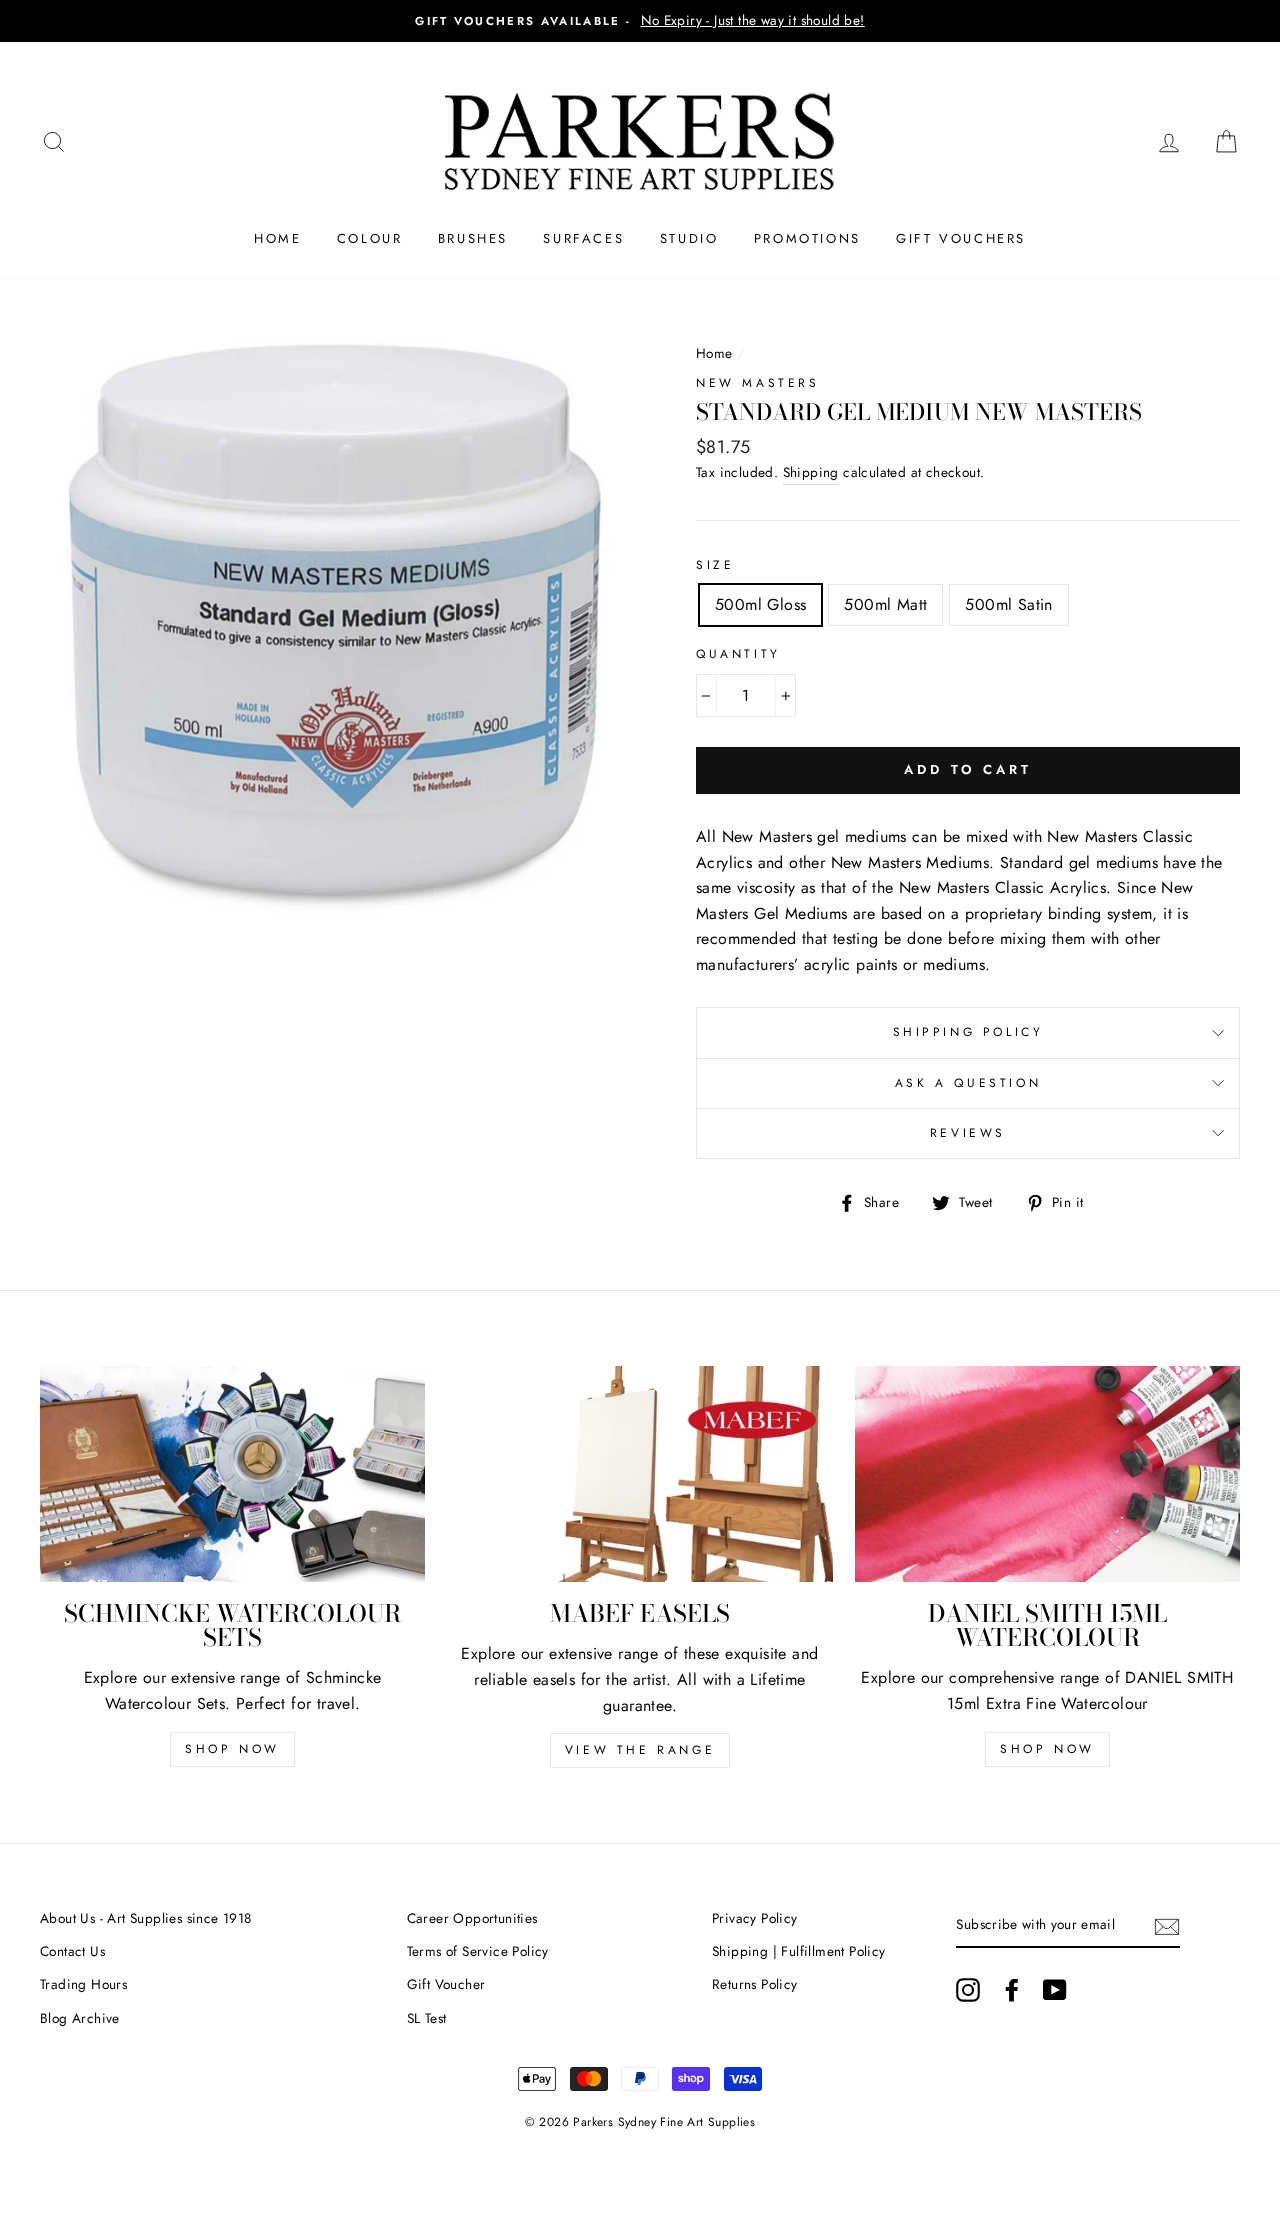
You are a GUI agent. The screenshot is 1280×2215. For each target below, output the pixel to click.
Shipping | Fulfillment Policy (799, 1951)
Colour (370, 238)
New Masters (758, 383)
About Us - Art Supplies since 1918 (146, 1918)
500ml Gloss (760, 604)
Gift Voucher (446, 1984)
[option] (640, 21)
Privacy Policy (755, 1918)
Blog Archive (80, 2018)
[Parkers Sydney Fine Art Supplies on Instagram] (968, 1990)
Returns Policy (755, 1984)
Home (277, 238)
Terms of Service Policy (478, 1951)
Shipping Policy (968, 1032)
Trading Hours (83, 1984)
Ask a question (968, 1083)
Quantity (738, 654)
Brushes (473, 238)
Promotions (807, 238)
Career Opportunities (472, 1918)
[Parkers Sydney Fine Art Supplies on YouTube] (1055, 1990)
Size (715, 565)
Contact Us (72, 1951)
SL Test (427, 2018)
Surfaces (583, 238)
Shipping (811, 472)
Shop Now (232, 1749)
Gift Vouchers (961, 238)
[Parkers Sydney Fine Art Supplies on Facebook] (1012, 1990)
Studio (689, 238)
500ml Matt (885, 604)
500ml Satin (1008, 604)
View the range (640, 1750)
